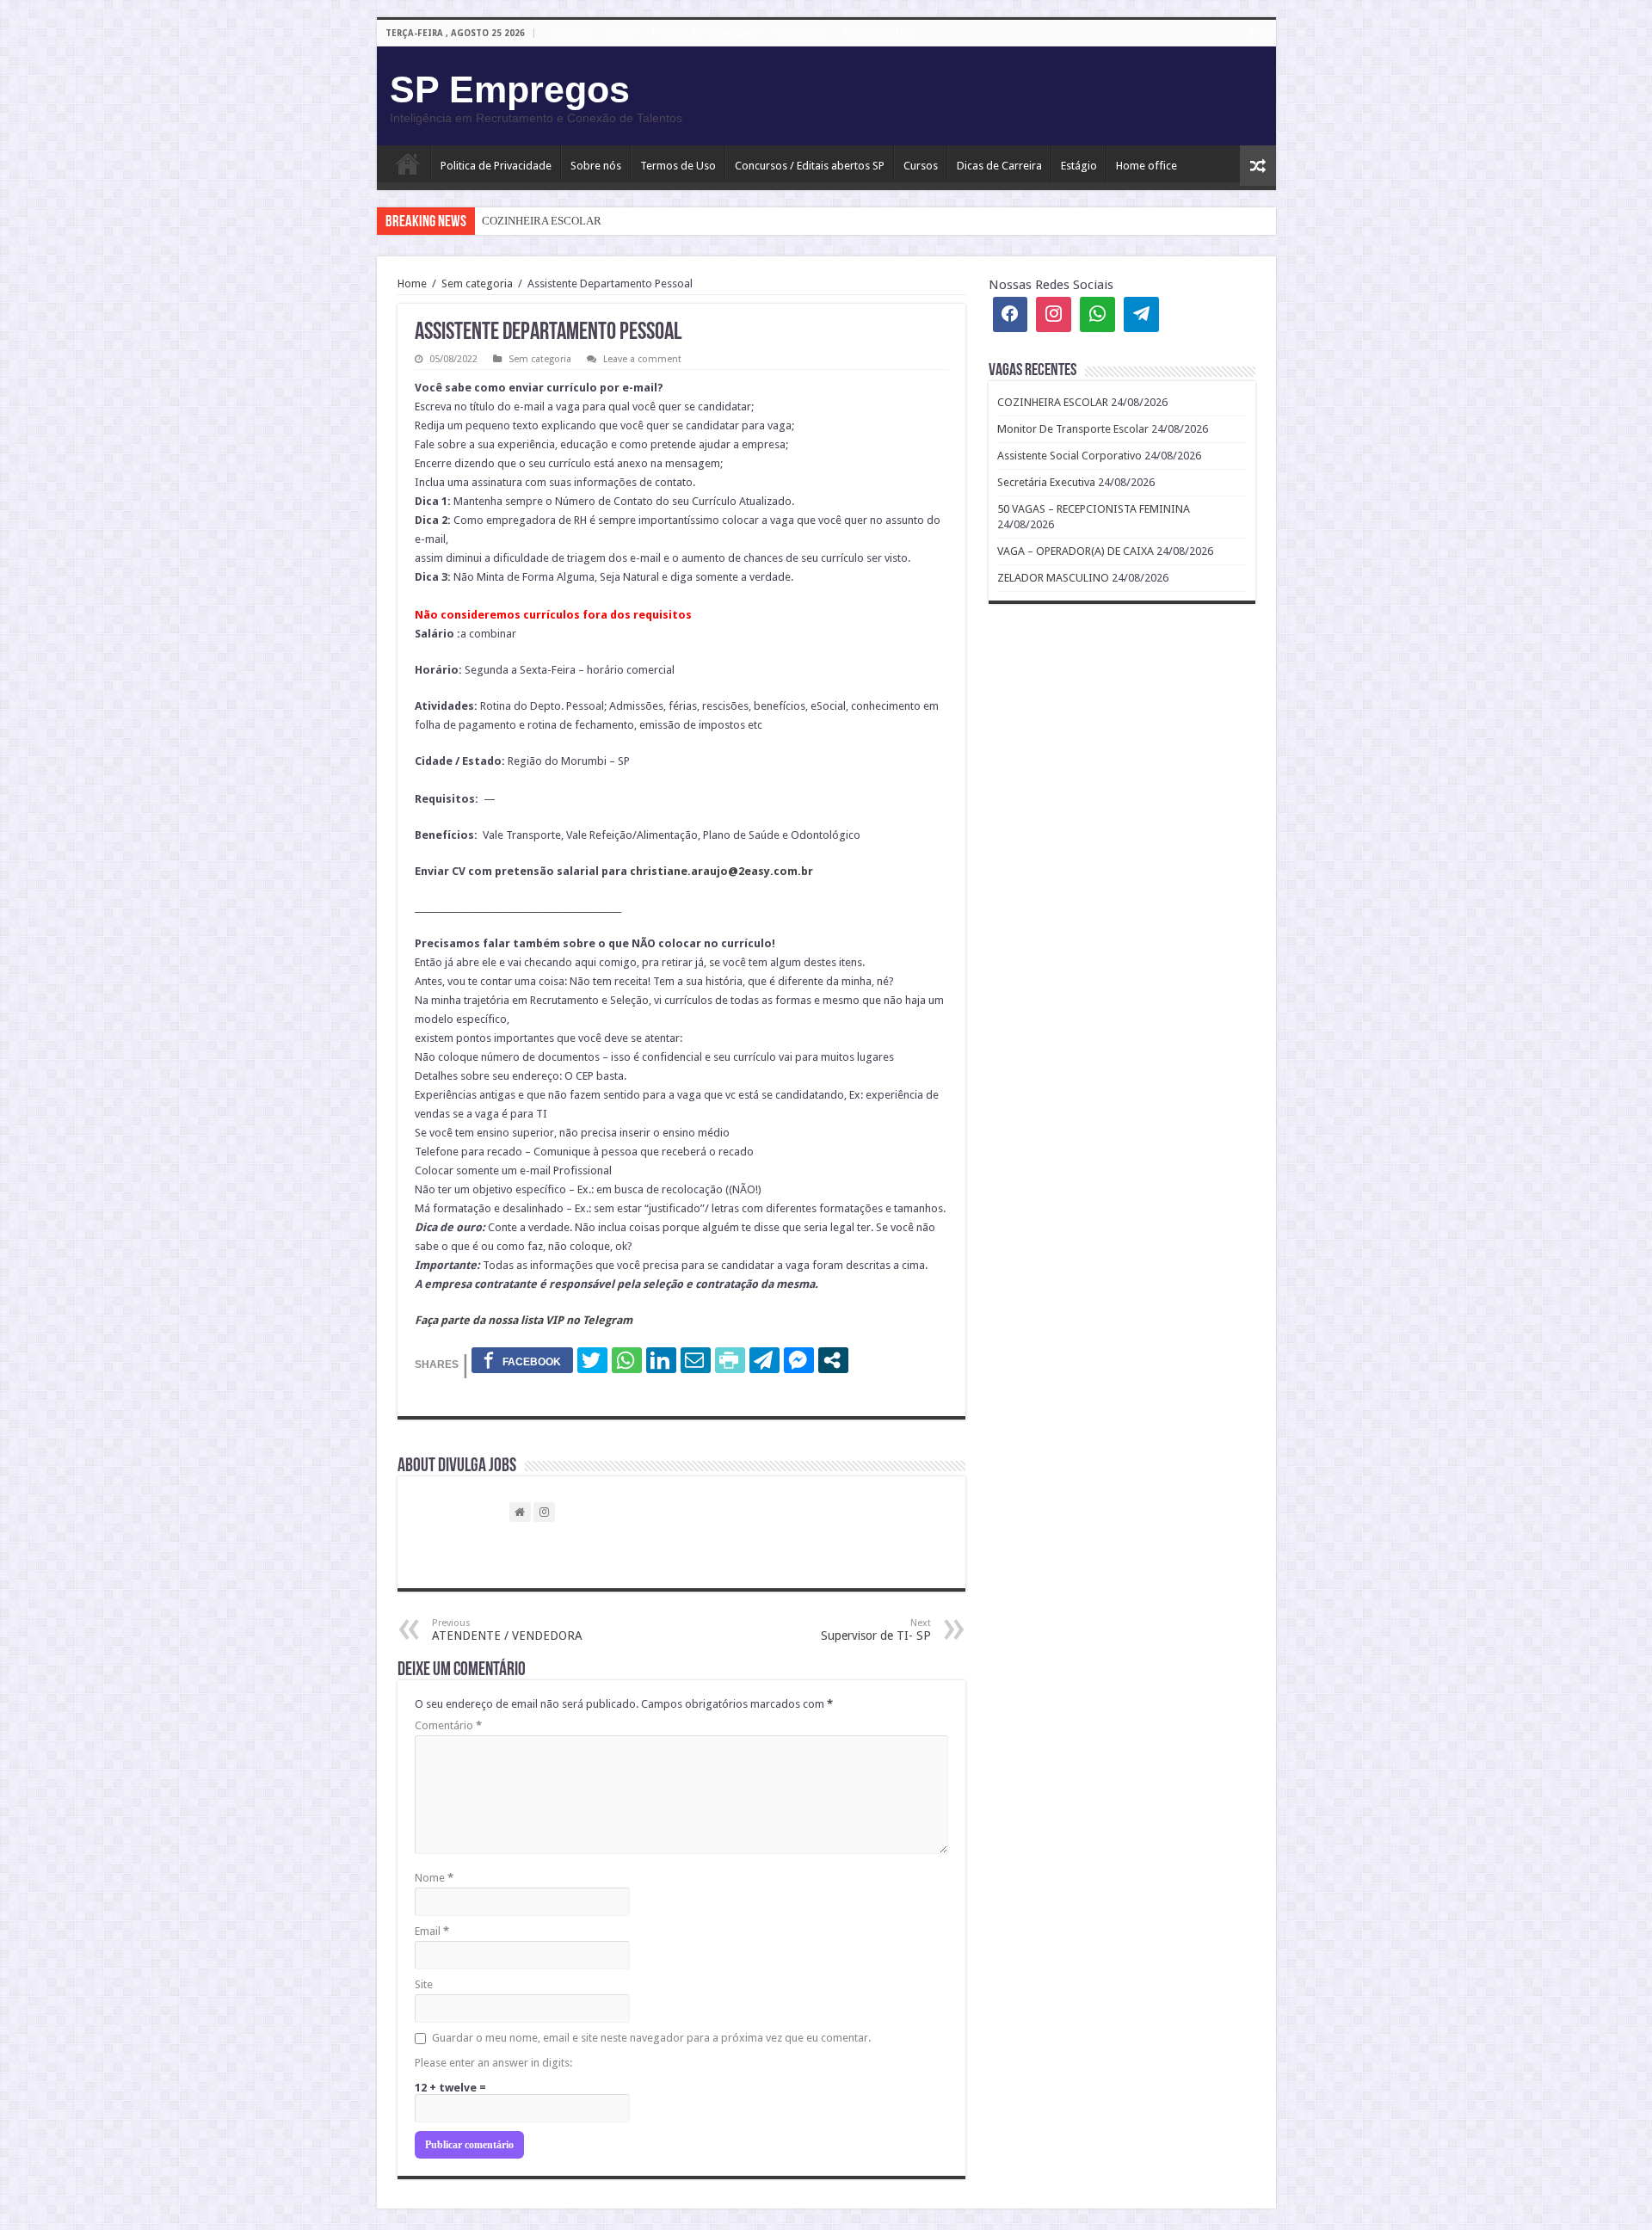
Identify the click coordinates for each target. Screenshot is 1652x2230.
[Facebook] (1252, 34)
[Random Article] (1258, 166)
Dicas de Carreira (999, 166)
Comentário (448, 1725)
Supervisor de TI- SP (876, 1630)
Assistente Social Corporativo (1069, 456)
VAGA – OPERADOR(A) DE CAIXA (1076, 551)
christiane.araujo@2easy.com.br (721, 871)
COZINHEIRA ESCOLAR (542, 221)
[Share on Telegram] (764, 1360)
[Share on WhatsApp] (627, 1360)
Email (432, 1931)
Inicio (622, 33)
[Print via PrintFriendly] (730, 1360)
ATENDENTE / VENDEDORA (507, 1630)
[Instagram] (1054, 314)
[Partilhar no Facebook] (522, 1360)
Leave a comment (642, 359)
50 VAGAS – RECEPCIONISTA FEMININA (1094, 509)
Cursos (921, 166)
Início (408, 163)
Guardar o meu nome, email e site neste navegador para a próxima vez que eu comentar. (651, 2038)
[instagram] (1267, 34)
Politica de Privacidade (496, 166)
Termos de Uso (878, 33)
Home (412, 283)
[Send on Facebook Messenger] (799, 1360)
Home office (1147, 166)
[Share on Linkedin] (661, 1360)
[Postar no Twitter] (592, 1360)
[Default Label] (1141, 314)
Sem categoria (477, 283)
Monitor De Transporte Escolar (1073, 429)
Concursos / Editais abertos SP (810, 166)
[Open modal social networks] (833, 1360)
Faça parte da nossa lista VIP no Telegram (524, 1320)
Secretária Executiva (1046, 482)
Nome (434, 1878)
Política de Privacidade (706, 33)
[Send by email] (696, 1360)
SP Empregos (510, 89)
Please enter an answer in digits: (493, 2063)
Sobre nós (801, 33)
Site (424, 1984)
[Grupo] (1097, 314)
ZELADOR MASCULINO (1053, 578)
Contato (571, 33)
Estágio (1079, 166)
